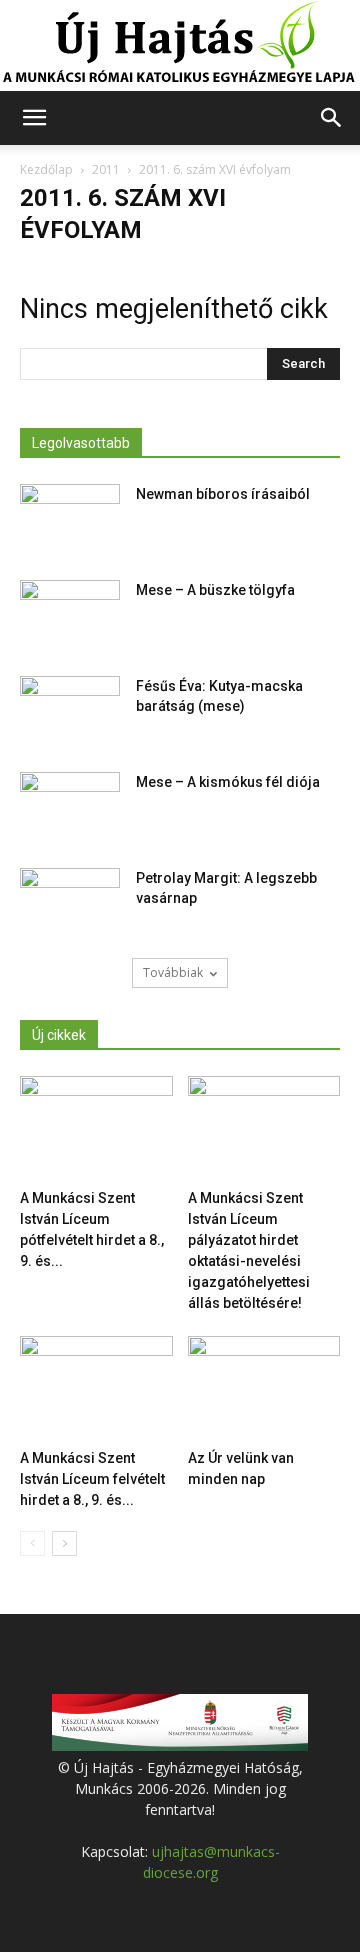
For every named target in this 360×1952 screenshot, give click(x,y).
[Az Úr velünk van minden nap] (264, 1388)
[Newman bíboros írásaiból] (70, 519)
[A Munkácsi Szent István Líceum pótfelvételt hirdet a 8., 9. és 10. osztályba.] (96, 1128)
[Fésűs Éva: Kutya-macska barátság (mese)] (70, 711)
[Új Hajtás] (180, 46)
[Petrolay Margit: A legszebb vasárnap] (70, 903)
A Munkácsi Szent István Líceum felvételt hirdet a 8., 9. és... (92, 1479)
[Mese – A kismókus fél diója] (70, 807)
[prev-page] (32, 1543)
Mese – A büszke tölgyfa (215, 590)
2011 (106, 169)
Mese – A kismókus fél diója (228, 782)
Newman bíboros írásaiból (223, 494)
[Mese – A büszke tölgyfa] (70, 615)
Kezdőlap (46, 169)
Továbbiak (173, 972)
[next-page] (64, 1543)
